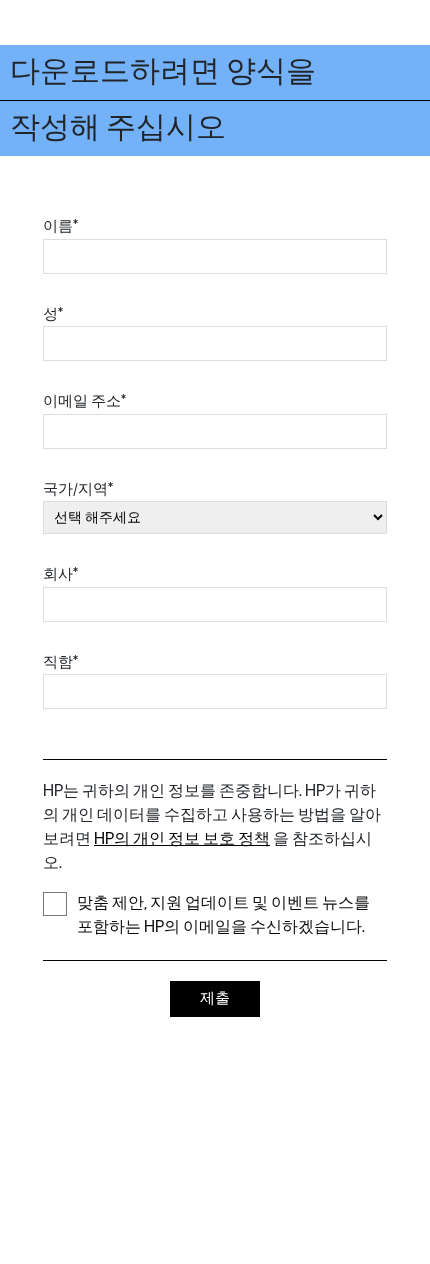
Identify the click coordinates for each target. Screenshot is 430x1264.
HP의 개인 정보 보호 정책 (182, 839)
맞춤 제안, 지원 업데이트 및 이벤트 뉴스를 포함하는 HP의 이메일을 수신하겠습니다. (223, 915)
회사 (60, 574)
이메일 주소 (84, 401)
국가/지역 (78, 489)
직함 (60, 662)
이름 (60, 226)
